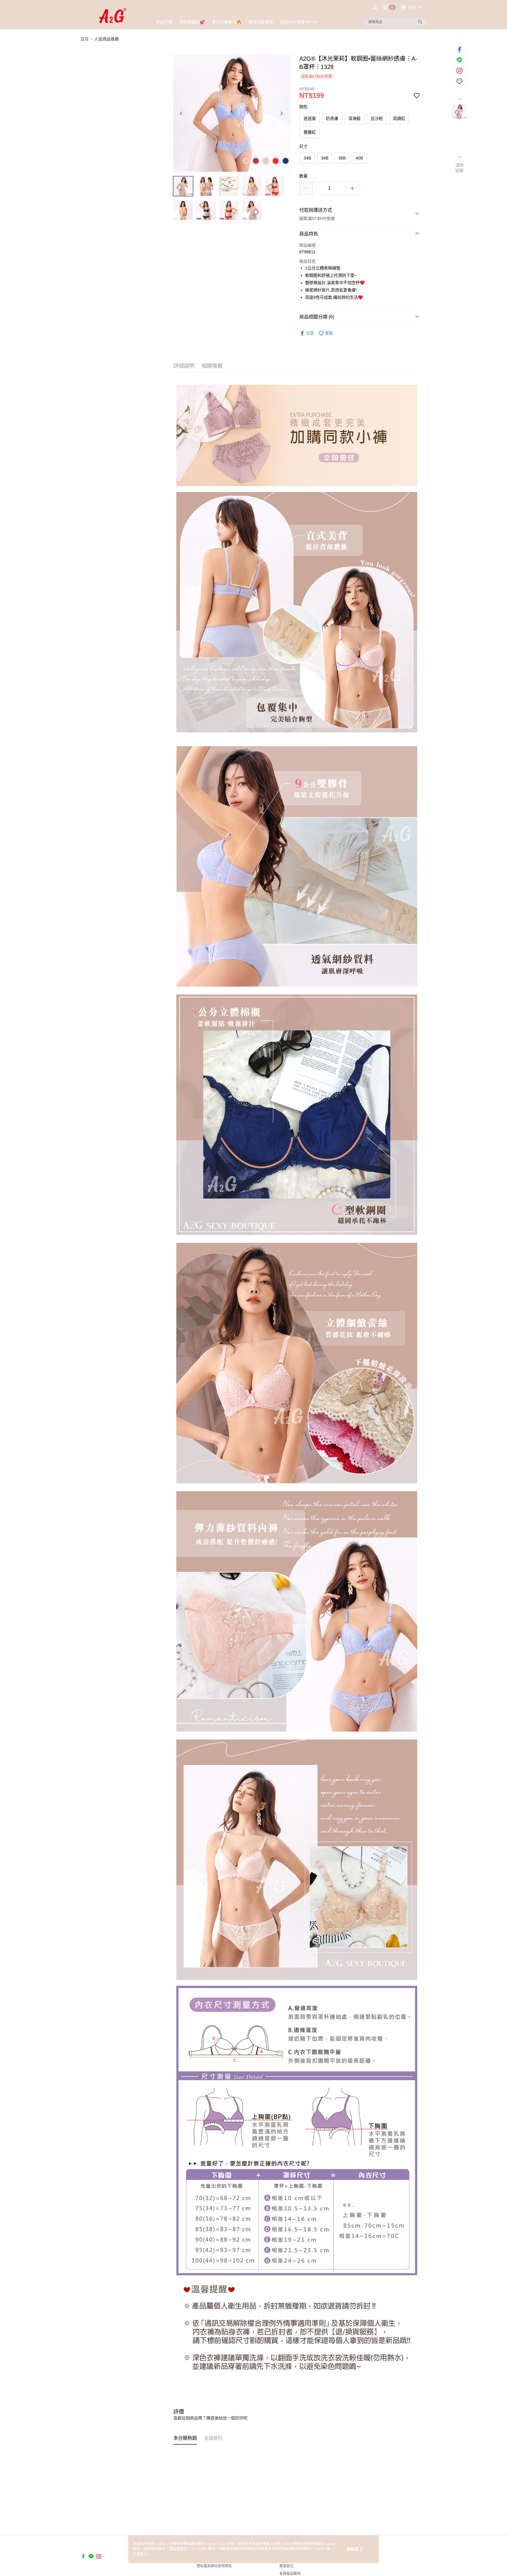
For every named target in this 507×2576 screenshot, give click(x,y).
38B (342, 158)
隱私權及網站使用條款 (214, 2566)
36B (325, 158)
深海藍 (354, 118)
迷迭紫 (310, 118)
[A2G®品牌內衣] (113, 15)
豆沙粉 (377, 118)
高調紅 (399, 118)
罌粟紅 (310, 132)
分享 (310, 333)
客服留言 (286, 2566)
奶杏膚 (332, 118)
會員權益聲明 (290, 2574)
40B (359, 158)
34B (307, 158)
